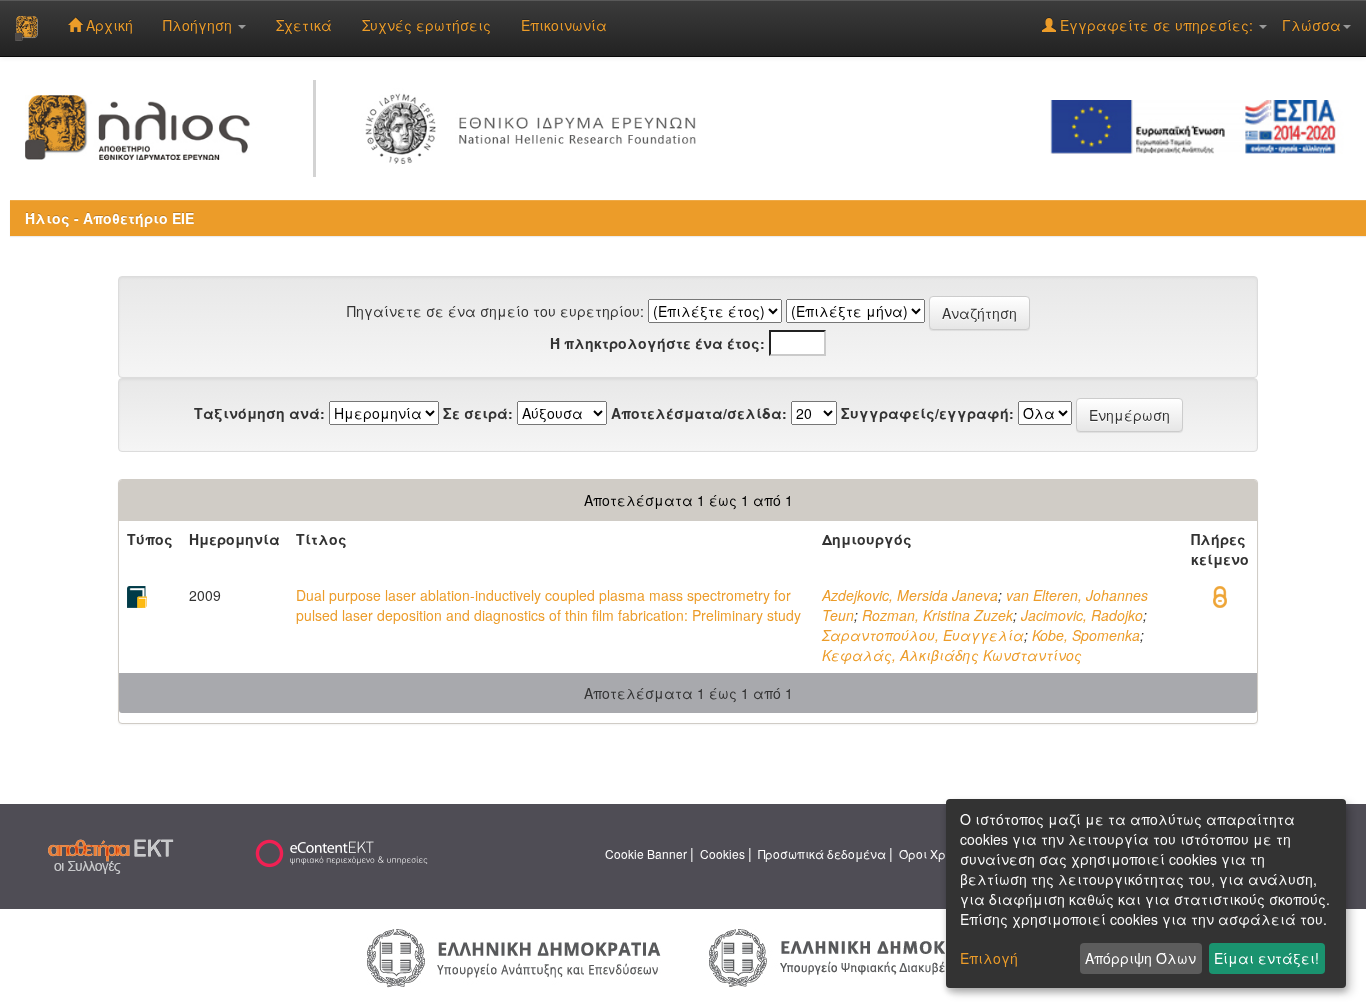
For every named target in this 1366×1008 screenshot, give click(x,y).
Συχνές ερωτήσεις (426, 25)
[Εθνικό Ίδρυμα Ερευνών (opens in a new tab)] (535, 125)
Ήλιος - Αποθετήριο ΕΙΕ (109, 218)
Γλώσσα (1311, 25)
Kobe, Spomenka (1086, 635)
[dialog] (1146, 893)
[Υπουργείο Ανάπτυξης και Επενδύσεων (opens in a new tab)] (514, 956)
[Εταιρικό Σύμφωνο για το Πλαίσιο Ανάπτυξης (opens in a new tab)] (1200, 125)
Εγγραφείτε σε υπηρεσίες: (1156, 25)
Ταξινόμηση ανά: (259, 413)
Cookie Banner (646, 853)
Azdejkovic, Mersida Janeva (910, 595)
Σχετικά (304, 25)
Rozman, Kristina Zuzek (937, 615)
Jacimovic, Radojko (1082, 615)
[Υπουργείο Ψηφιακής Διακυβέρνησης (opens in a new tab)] (852, 956)
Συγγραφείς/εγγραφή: (927, 413)
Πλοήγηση (199, 25)
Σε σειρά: (478, 413)
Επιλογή (989, 958)
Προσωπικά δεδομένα (822, 853)
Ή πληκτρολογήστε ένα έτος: (657, 343)
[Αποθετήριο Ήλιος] (26, 28)
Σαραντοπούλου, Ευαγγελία (923, 635)
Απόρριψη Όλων (1140, 958)
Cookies (722, 853)
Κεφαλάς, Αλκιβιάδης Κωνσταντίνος (952, 655)
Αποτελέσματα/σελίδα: (699, 413)
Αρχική (107, 25)
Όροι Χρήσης (937, 853)
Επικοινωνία (564, 25)
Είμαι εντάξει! (1266, 958)
